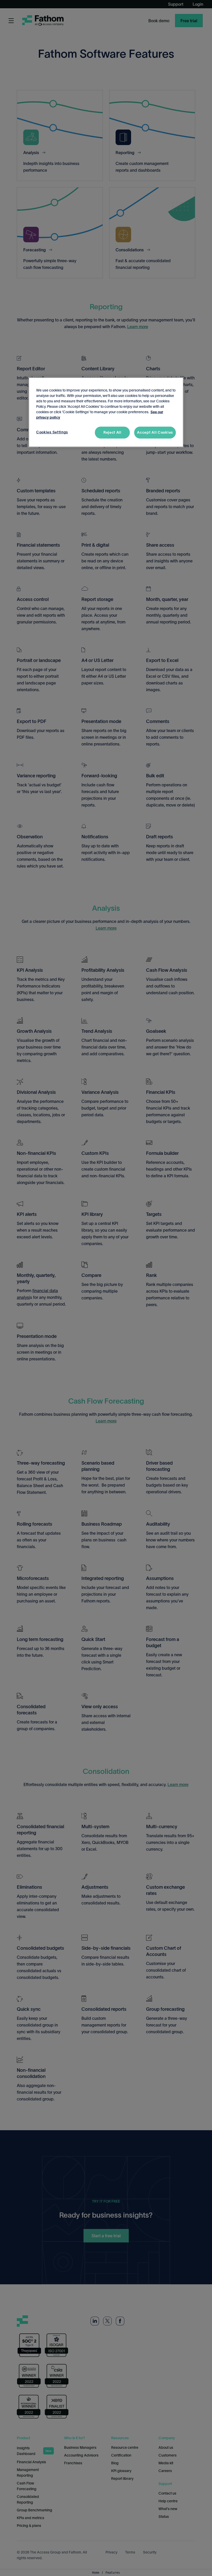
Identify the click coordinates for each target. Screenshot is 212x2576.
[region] (106, 412)
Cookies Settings (52, 432)
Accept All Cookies (155, 432)
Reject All (112, 432)
